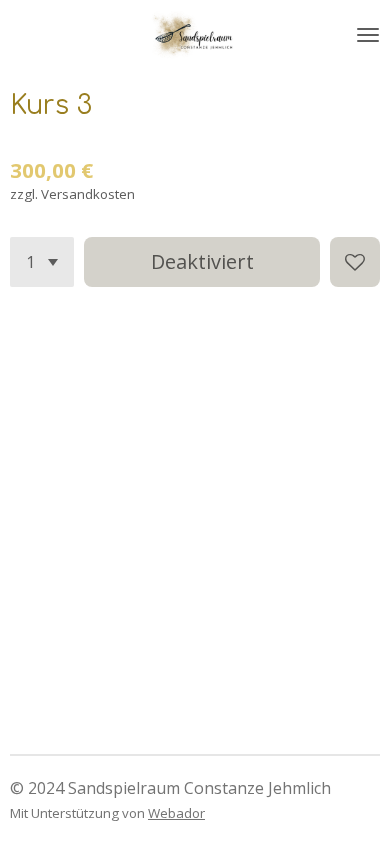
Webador (176, 813)
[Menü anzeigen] (368, 35)
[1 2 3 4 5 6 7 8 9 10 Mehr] (42, 262)
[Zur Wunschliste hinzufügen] (355, 262)
